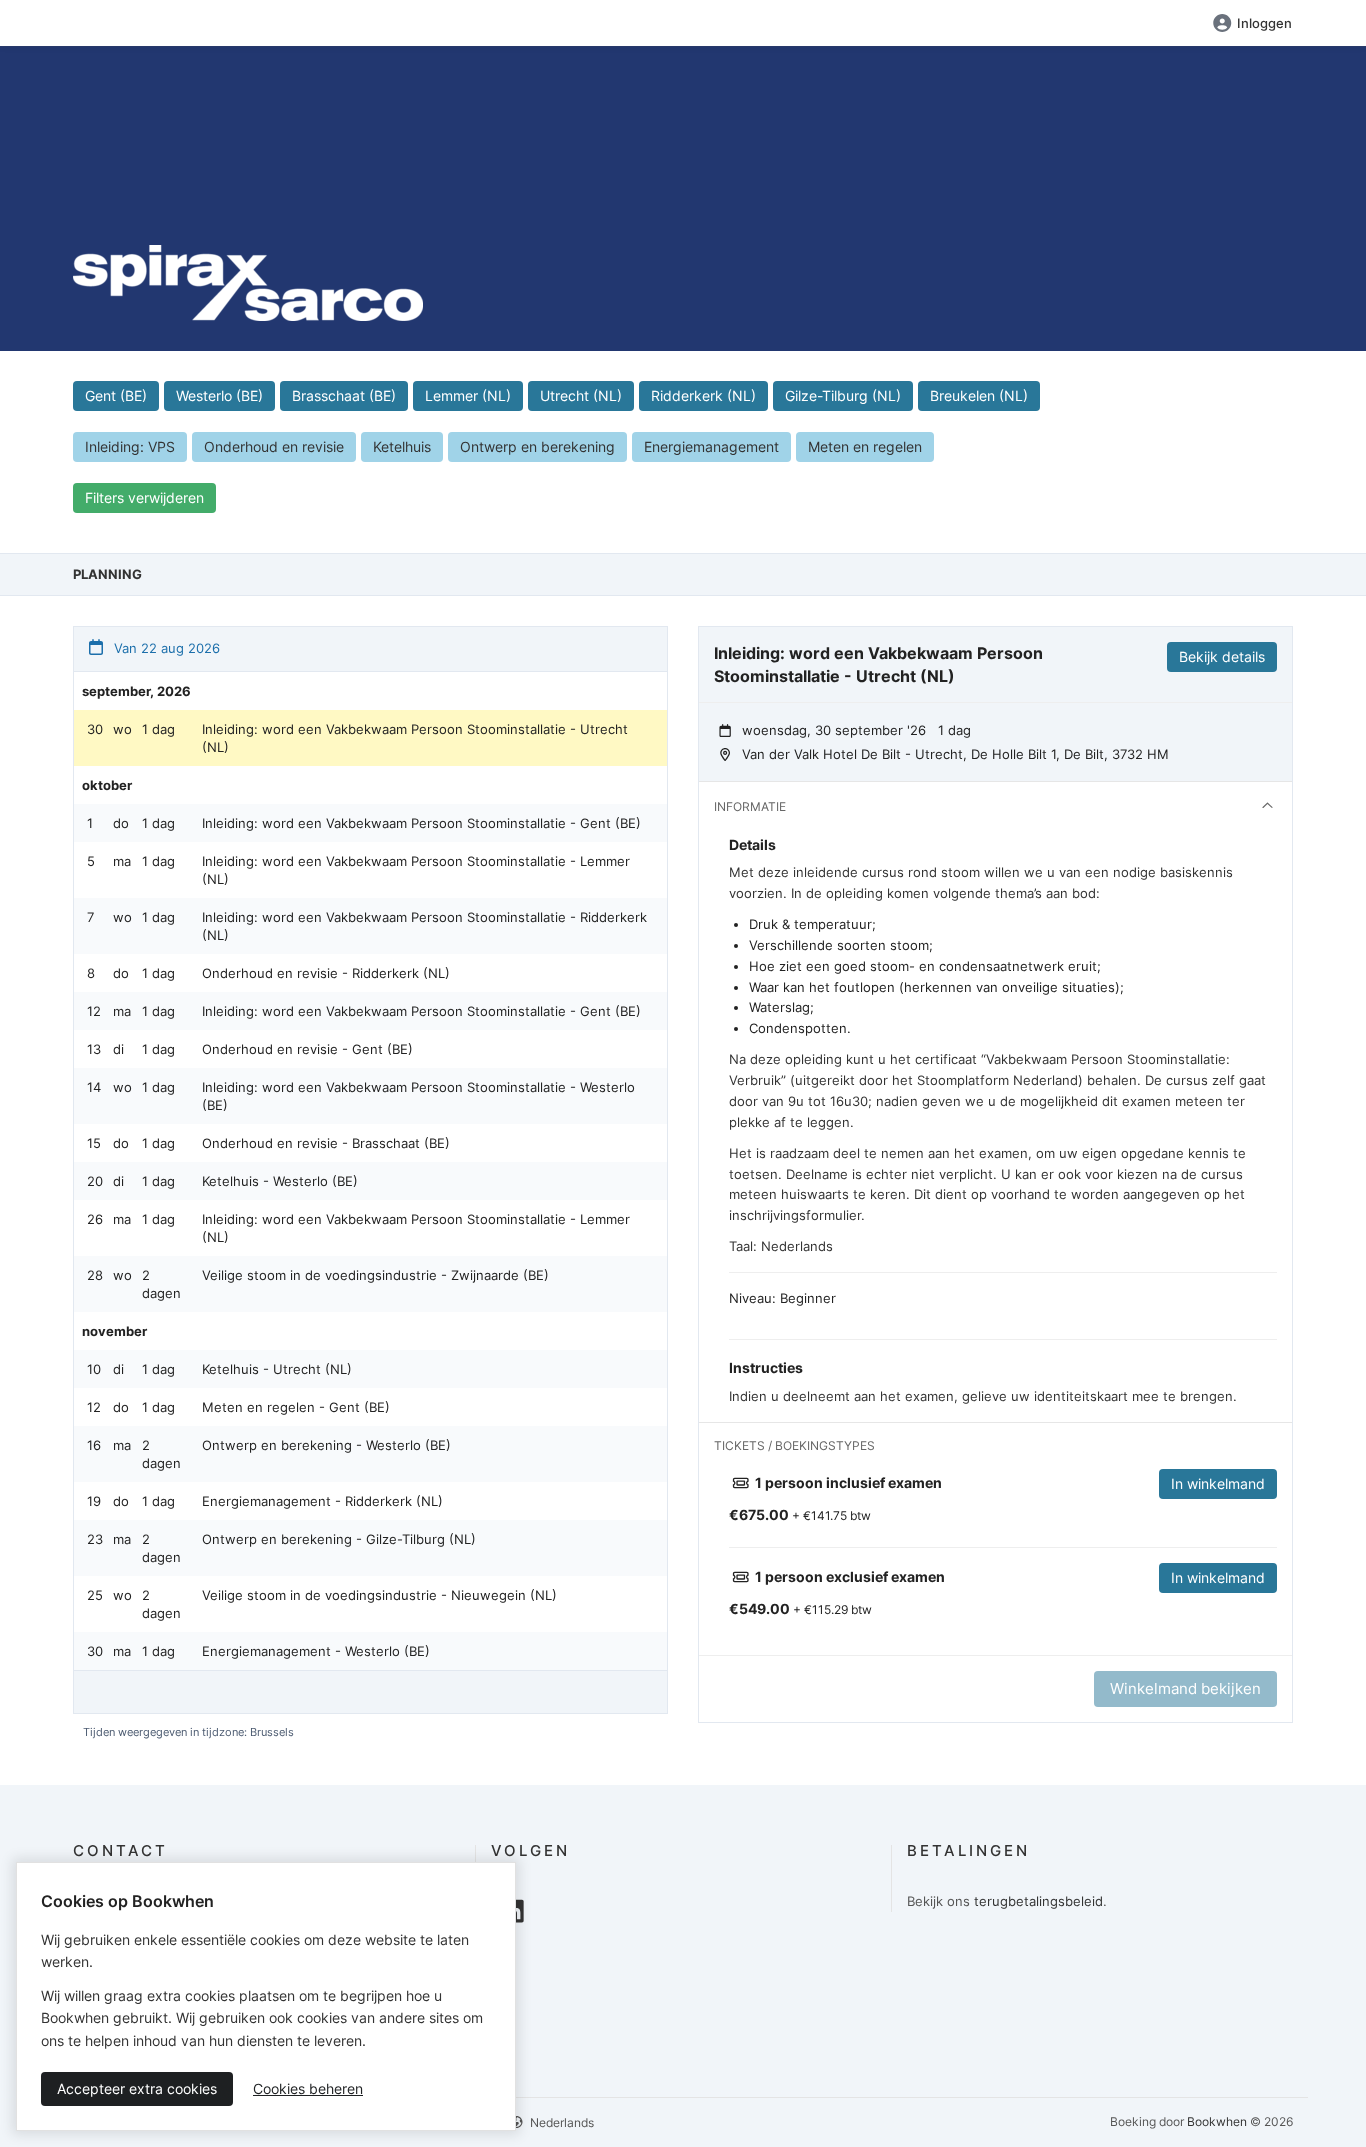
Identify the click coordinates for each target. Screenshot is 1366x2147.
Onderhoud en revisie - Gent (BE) (307, 1049)
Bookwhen (1217, 2121)
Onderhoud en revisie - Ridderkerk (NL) (326, 973)
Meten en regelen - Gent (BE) (296, 1407)
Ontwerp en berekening (537, 446)
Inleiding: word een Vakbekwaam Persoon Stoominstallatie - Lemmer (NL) (416, 870)
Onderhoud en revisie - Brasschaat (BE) (326, 1143)
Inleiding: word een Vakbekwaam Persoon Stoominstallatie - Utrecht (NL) (415, 738)
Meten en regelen (865, 446)
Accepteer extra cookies (137, 2088)
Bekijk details (1222, 656)
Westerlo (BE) (219, 395)
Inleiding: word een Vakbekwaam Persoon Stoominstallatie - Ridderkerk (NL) (424, 926)
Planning (107, 574)
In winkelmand (1218, 1483)
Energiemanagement (711, 446)
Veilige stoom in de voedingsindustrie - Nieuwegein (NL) (379, 1595)
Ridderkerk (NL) (703, 395)
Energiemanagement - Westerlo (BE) (316, 1651)
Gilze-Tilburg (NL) (843, 395)
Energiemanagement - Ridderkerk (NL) (322, 1501)
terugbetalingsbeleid (1038, 1901)
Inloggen (1264, 23)
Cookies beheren (308, 2088)
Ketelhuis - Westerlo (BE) (280, 1181)
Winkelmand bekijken (1185, 1688)
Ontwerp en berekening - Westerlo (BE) (326, 1445)
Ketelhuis (402, 446)
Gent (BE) (116, 395)
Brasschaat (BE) (344, 395)
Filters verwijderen (144, 497)
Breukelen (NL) (979, 395)
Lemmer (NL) (468, 395)
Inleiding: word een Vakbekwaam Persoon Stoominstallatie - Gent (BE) (421, 823)
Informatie (750, 806)
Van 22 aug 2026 (165, 648)
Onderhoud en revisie (274, 446)
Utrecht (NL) (581, 395)
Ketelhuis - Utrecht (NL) (277, 1369)
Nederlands (560, 2122)
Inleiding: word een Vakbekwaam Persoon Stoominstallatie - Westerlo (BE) (418, 1096)
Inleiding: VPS (130, 446)
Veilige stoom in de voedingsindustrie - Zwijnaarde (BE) (375, 1275)
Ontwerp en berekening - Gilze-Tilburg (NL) (339, 1539)
